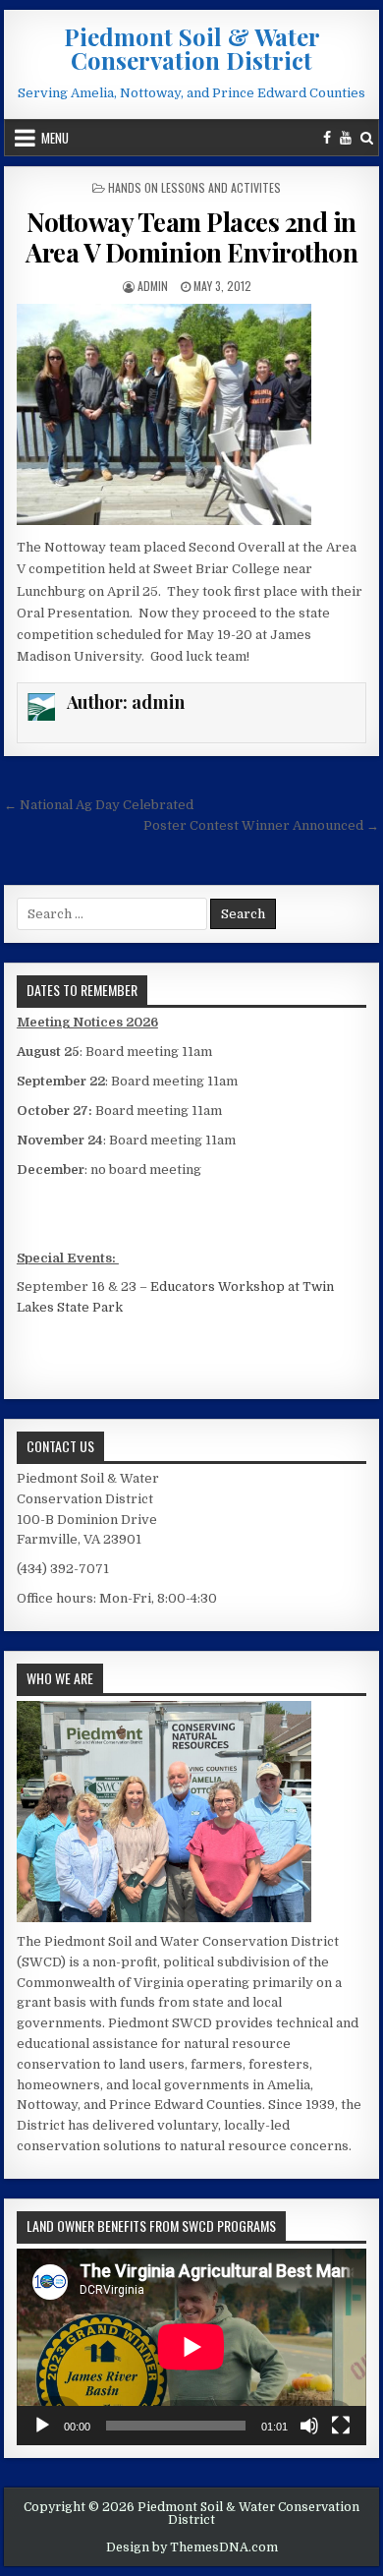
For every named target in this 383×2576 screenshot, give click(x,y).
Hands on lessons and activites (194, 187)
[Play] (42, 2426)
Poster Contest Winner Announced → (261, 825)
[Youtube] (346, 138)
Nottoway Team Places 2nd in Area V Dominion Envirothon (191, 237)
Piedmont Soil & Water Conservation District (192, 48)
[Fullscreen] (341, 2426)
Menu (55, 138)
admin (153, 286)
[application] (191, 2347)
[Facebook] (327, 138)
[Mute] (309, 2426)
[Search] (367, 138)
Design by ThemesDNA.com (192, 2547)
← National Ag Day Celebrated (99, 805)
